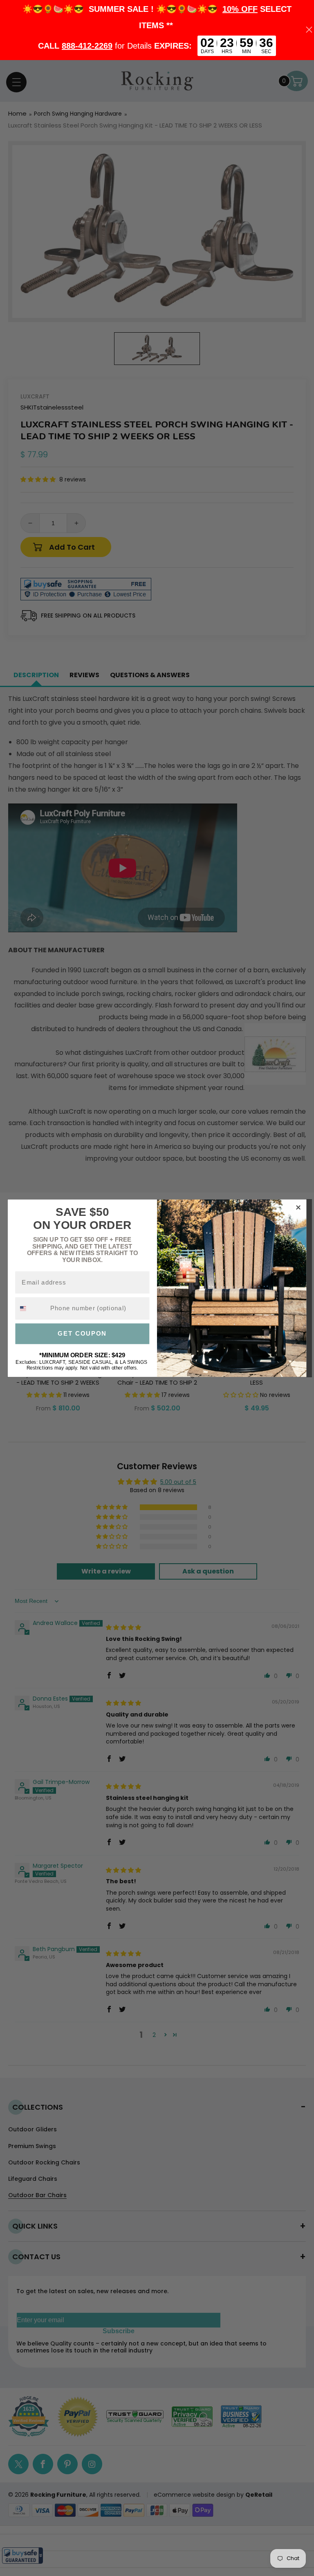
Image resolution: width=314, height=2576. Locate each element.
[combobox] (31, 1308)
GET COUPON (82, 1334)
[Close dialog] (298, 1207)
